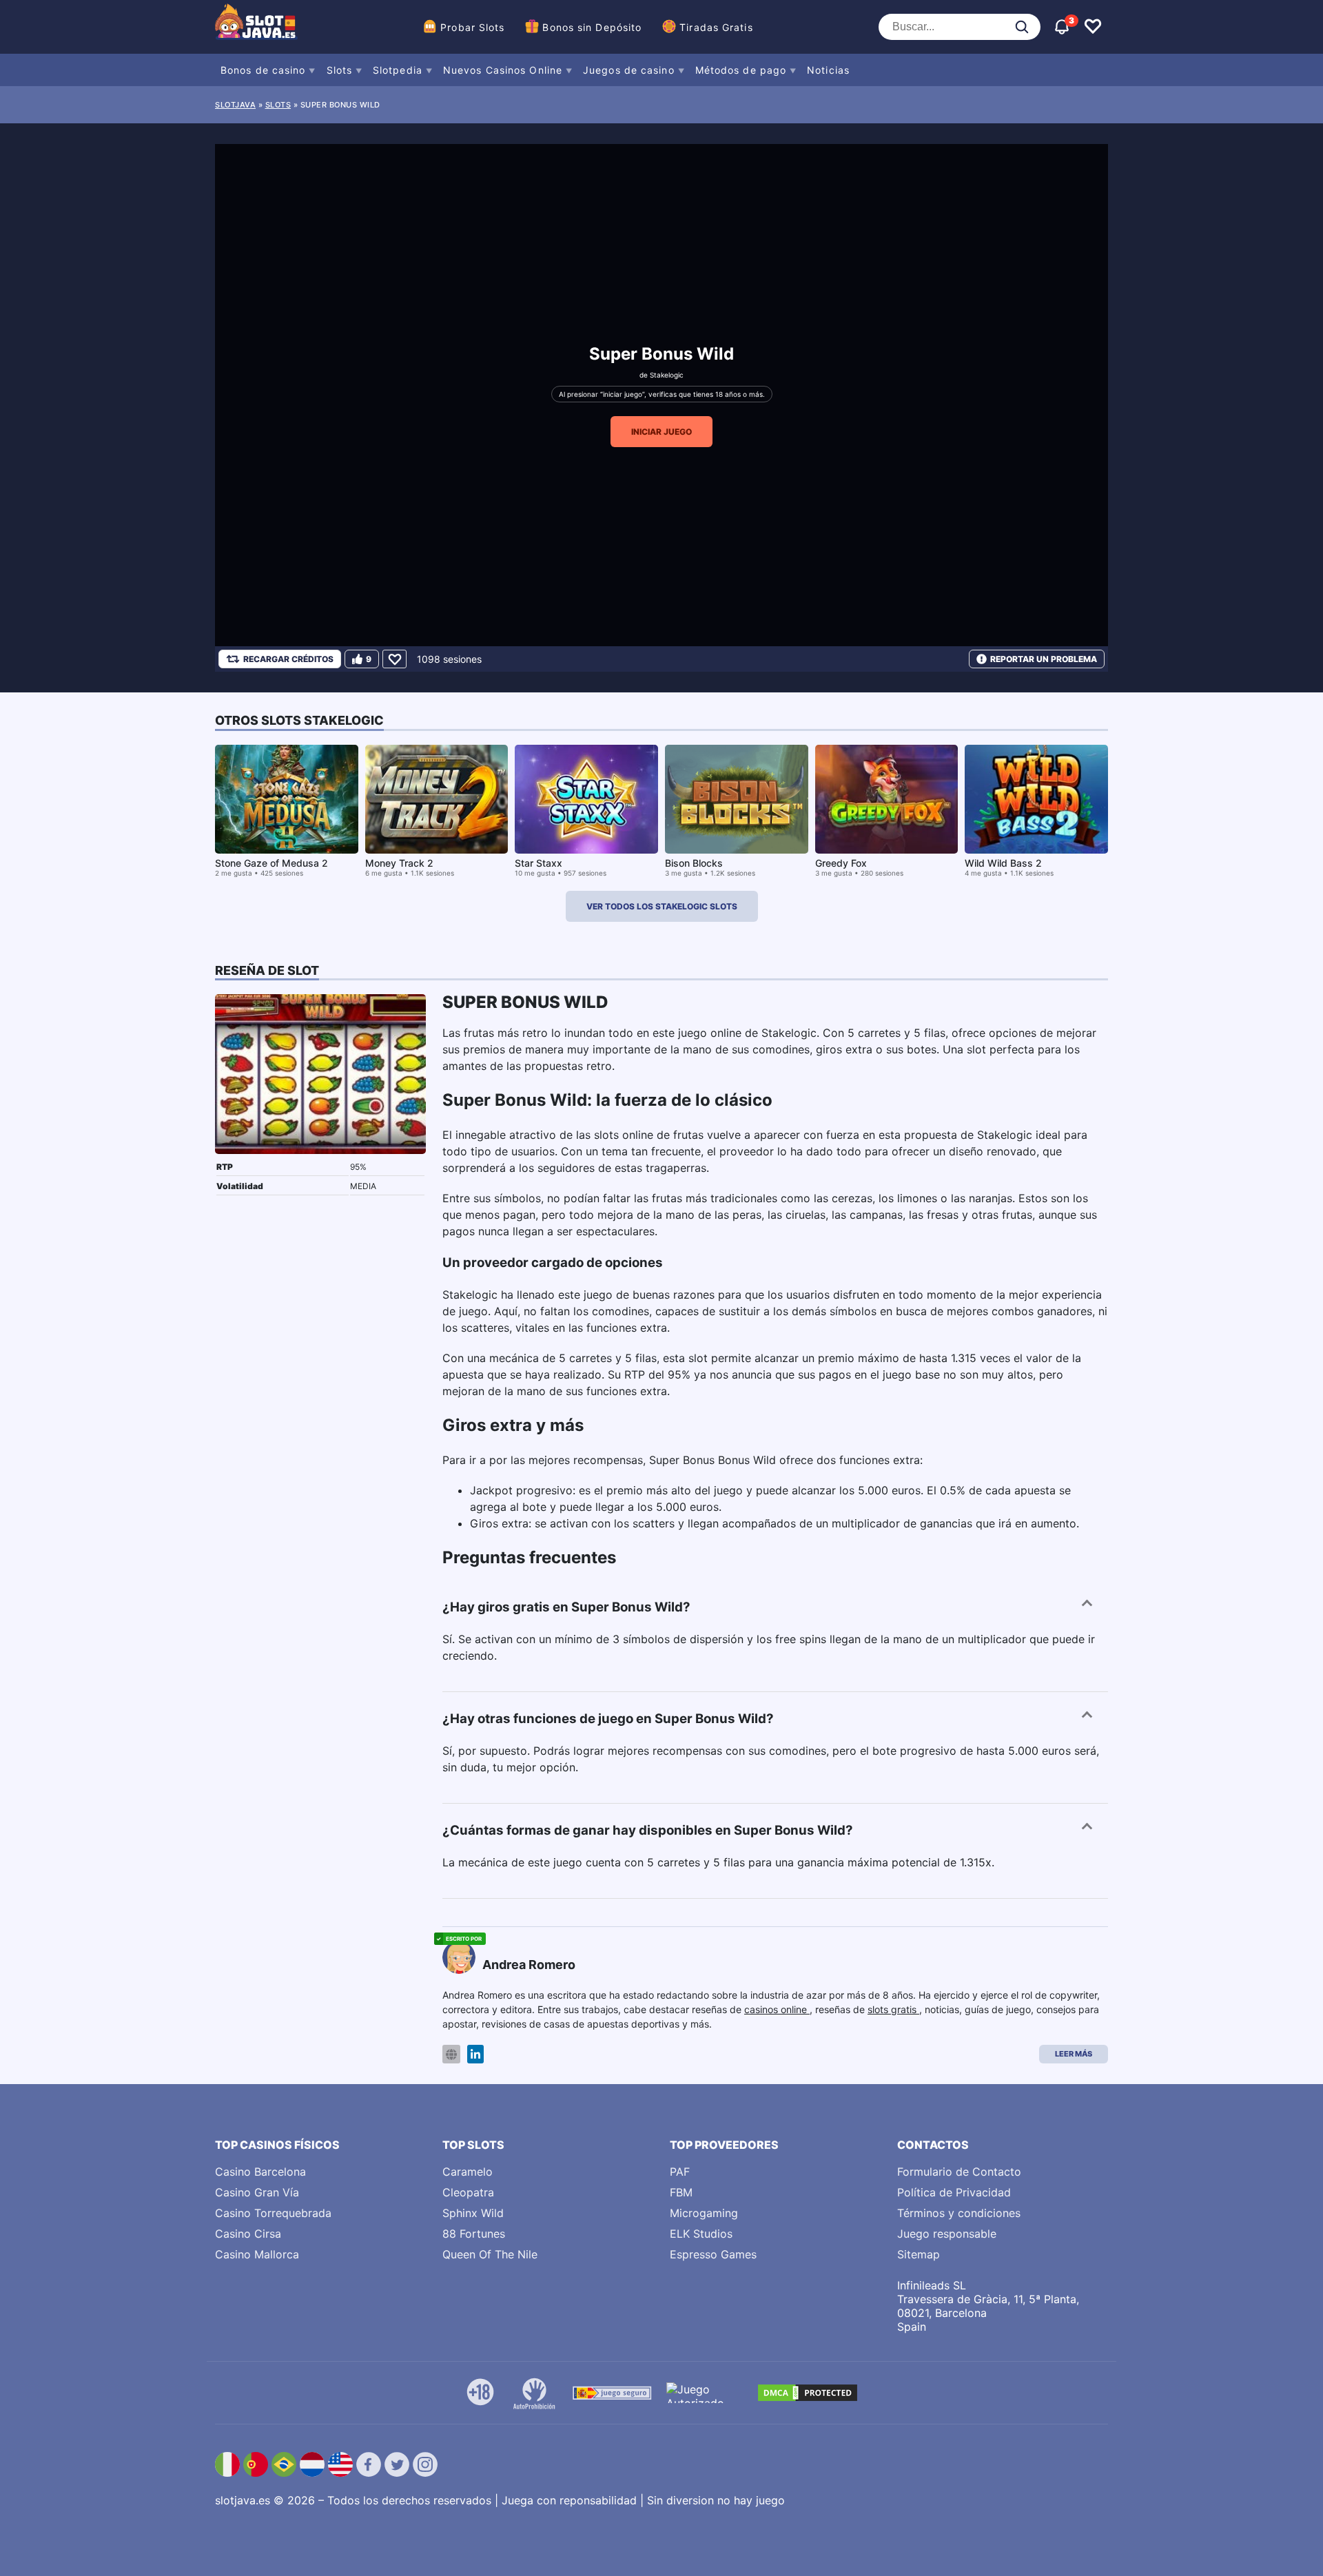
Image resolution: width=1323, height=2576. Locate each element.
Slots (340, 70)
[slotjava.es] (256, 27)
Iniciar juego (661, 432)
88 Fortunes (474, 2234)
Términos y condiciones (959, 2213)
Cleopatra (468, 2192)
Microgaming (704, 2213)
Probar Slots (472, 27)
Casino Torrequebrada (273, 2213)
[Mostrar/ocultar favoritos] (1093, 27)
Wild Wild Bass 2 (1003, 863)
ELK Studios (701, 2234)
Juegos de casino (629, 70)
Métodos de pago (741, 70)
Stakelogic (667, 375)
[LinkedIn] (475, 2054)
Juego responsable (947, 2234)
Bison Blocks (694, 863)
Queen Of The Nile (490, 2254)
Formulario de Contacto (959, 2172)
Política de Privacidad (954, 2192)
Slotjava (235, 105)
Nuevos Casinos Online (503, 70)
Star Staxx (539, 863)
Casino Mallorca (257, 2254)
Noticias (828, 70)
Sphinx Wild (473, 2213)
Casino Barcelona (260, 2172)
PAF (680, 2172)
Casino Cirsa (248, 2234)
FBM (681, 2192)
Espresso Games (713, 2254)
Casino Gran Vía (257, 2192)
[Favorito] (394, 659)
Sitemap (919, 2254)
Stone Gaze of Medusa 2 (271, 863)
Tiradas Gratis (716, 27)
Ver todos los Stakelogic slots (662, 906)
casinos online (777, 2009)
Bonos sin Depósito (592, 27)
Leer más (1074, 2054)
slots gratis (893, 2009)
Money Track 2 (399, 863)
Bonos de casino (263, 70)
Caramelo (468, 2172)
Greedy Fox (841, 863)
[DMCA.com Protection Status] (808, 2393)
